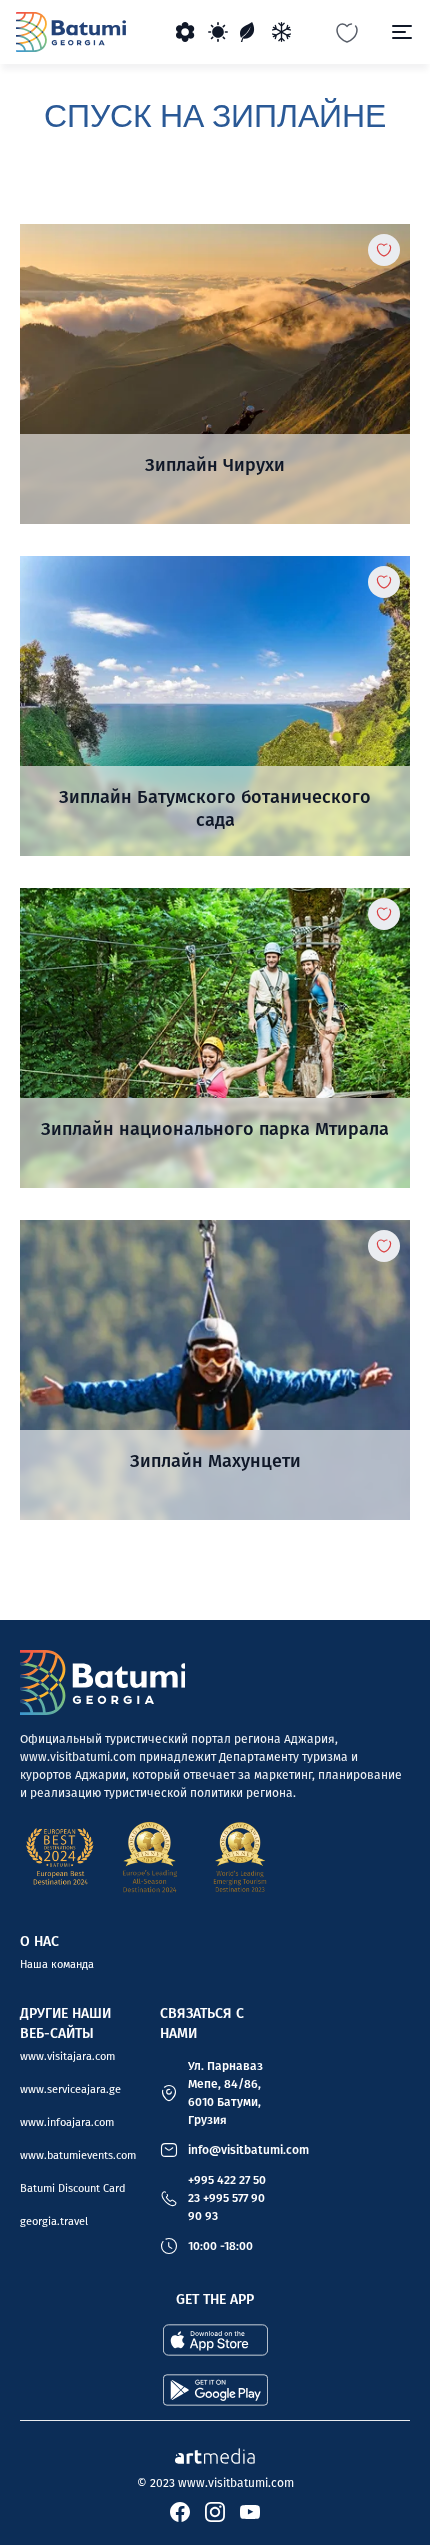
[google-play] (215, 2389)
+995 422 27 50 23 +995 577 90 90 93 (227, 2198)
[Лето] (218, 32)
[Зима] (282, 32)
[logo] (71, 32)
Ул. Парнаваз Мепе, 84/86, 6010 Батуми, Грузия (225, 2093)
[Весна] (186, 32)
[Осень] (250, 32)
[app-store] (215, 2339)
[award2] (60, 1857)
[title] (215, 374)
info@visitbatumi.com (248, 2150)
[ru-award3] (240, 1857)
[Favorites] (347, 31)
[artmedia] (215, 2454)
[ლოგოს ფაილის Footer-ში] (102, 1682)
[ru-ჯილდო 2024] (150, 1857)
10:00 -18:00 (220, 2246)
